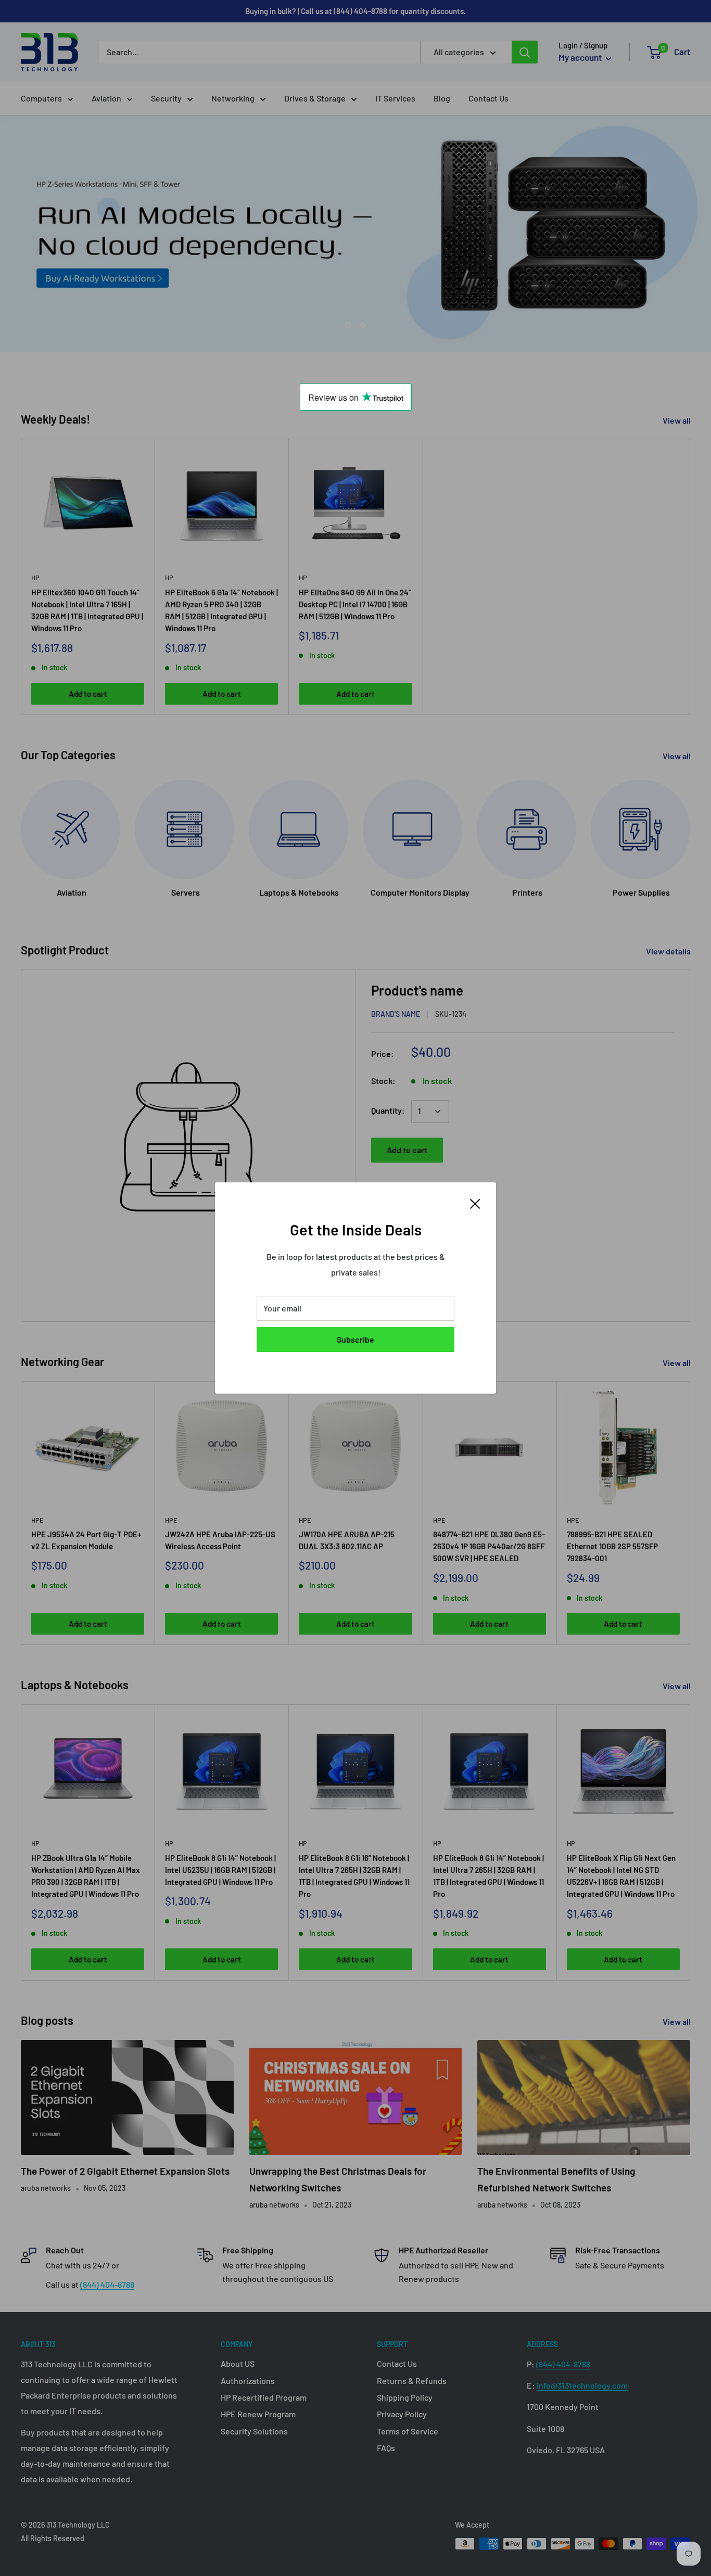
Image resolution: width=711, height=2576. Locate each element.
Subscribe (355, 1339)
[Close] (475, 1203)
